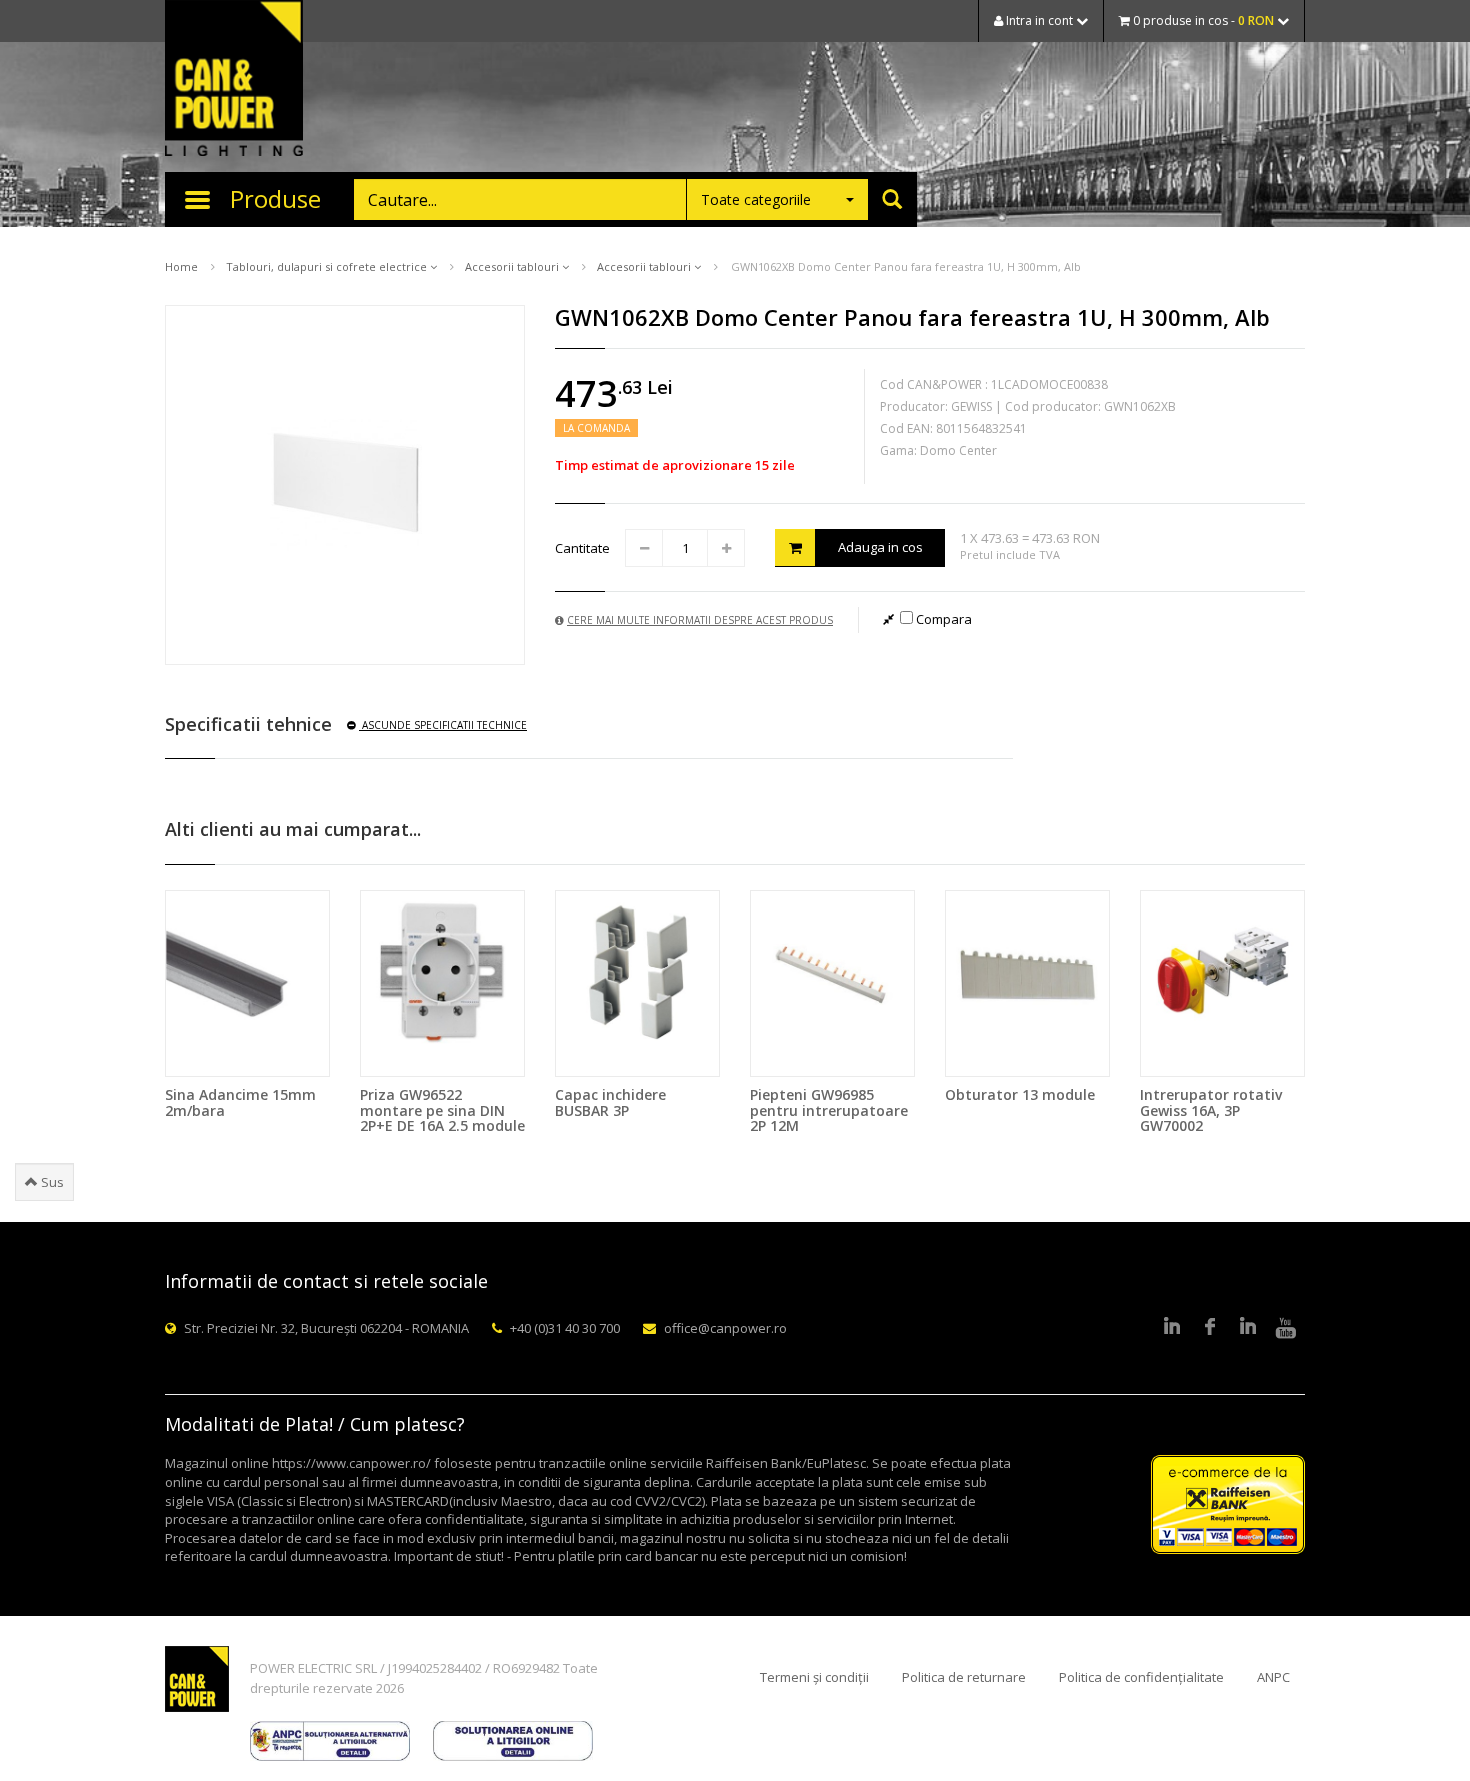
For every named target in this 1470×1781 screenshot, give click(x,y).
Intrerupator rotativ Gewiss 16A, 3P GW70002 (1211, 1110)
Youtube (1286, 1328)
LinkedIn (1172, 1328)
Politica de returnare (964, 1677)
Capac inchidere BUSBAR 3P (610, 1102)
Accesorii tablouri (513, 266)
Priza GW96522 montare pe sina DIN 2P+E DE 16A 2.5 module (442, 1110)
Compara (942, 619)
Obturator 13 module (1020, 1094)
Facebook (1210, 1328)
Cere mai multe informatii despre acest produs (700, 620)
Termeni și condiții (814, 1677)
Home (181, 266)
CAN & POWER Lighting (234, 80)
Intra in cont (1039, 20)
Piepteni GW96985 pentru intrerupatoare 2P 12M (829, 1110)
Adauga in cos (880, 547)
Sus (51, 1182)
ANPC (1273, 1677)
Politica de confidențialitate (1141, 1677)
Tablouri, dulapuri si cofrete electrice (328, 266)
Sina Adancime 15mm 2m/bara (240, 1102)
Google (1248, 1328)
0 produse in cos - (1202, 20)
